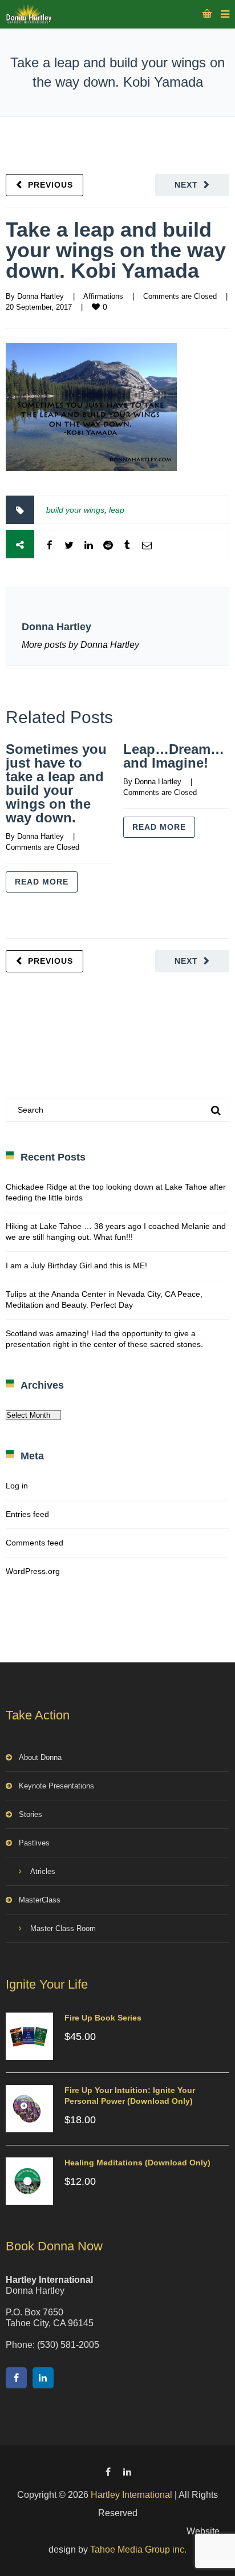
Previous (50, 185)
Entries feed (27, 1514)
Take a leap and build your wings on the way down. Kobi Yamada (116, 250)
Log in (17, 1486)
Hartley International (131, 2495)
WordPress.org (33, 1571)
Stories (31, 1814)
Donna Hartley (40, 296)
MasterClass (40, 1900)
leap (117, 510)
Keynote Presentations (56, 1786)
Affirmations (103, 296)
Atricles (43, 1871)
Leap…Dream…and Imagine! (174, 756)
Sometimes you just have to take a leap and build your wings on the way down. (56, 783)
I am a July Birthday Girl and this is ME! (76, 1265)
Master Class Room (63, 1928)
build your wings (75, 510)
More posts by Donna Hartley (80, 645)
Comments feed (35, 1543)
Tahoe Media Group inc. (138, 2549)
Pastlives (34, 1843)
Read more (42, 882)
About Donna (40, 1757)
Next (186, 185)
